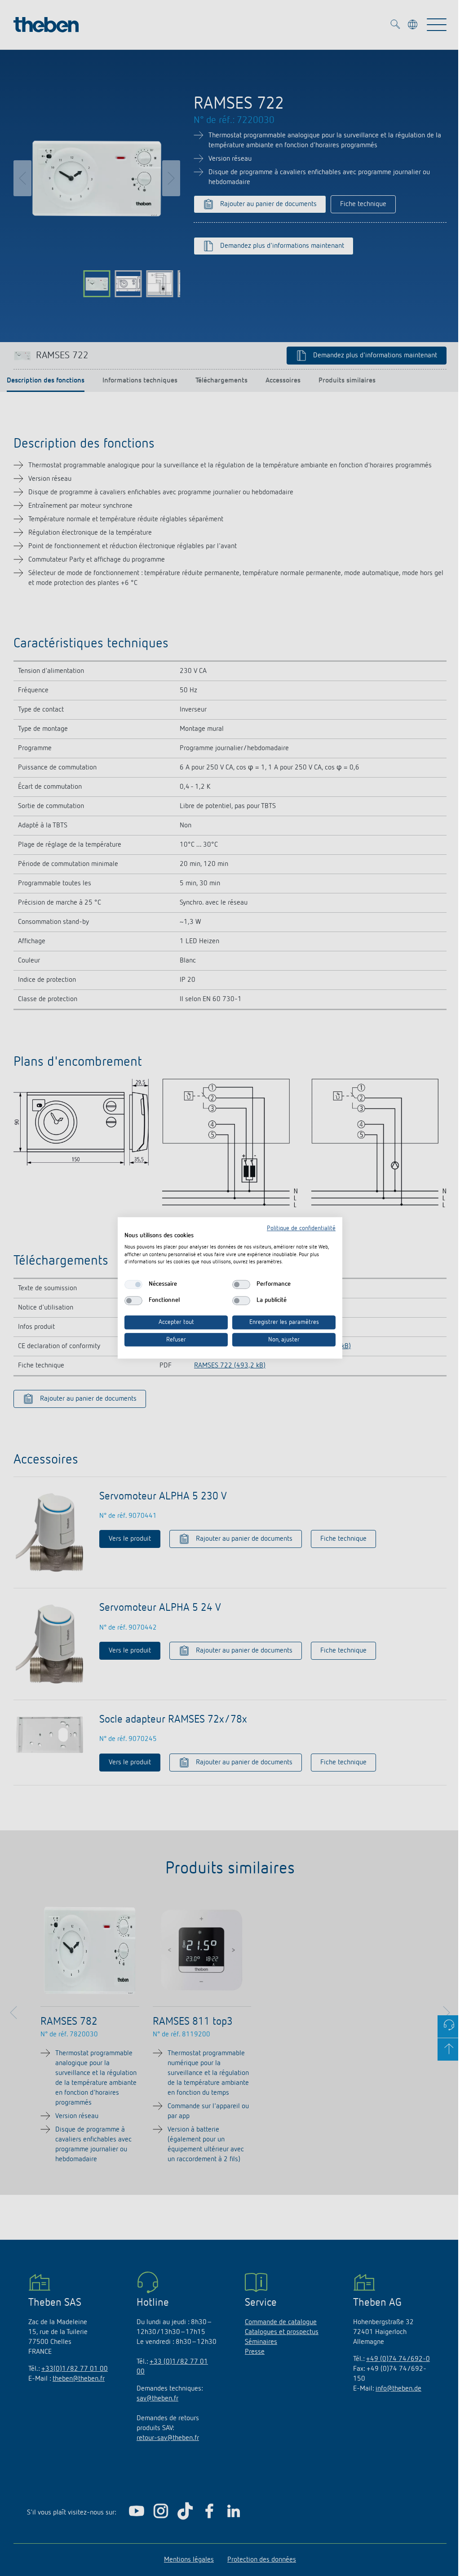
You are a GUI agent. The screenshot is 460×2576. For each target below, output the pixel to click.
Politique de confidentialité (301, 1228)
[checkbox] (133, 1284)
